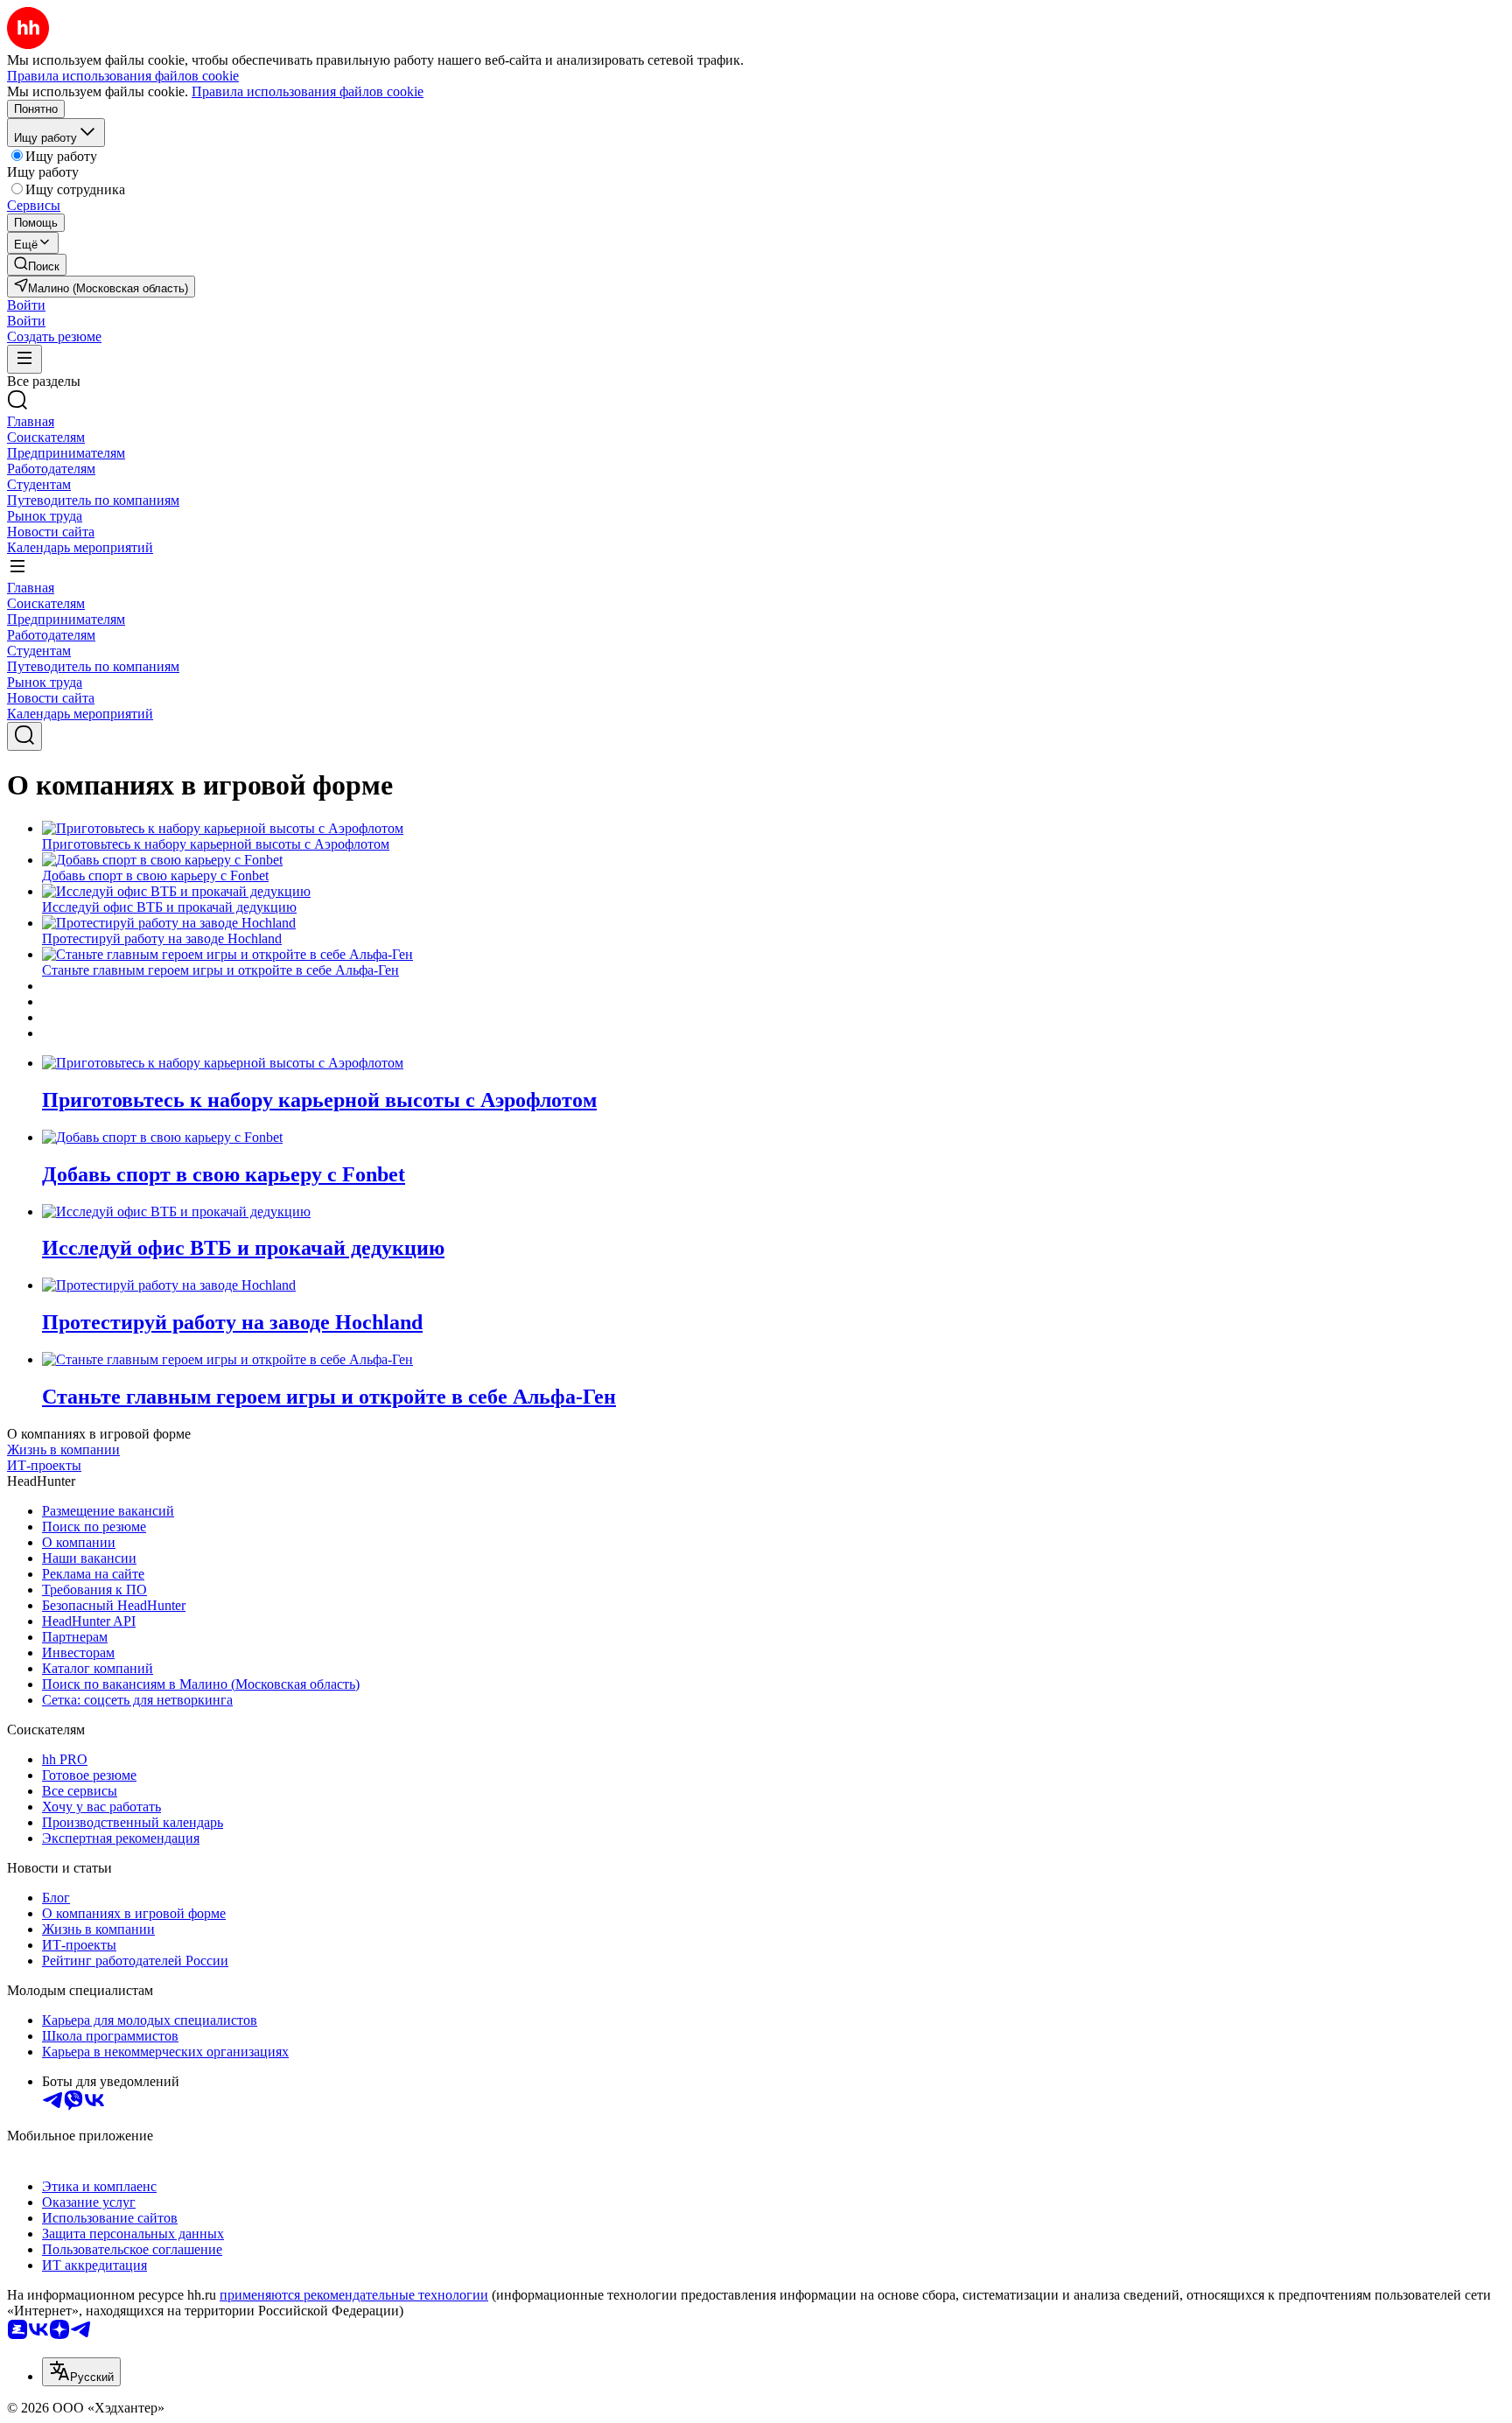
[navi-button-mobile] (24, 359)
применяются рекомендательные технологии (354, 2295)
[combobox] (81, 2372)
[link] (37, 265)
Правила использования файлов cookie (308, 91)
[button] (26, 305)
